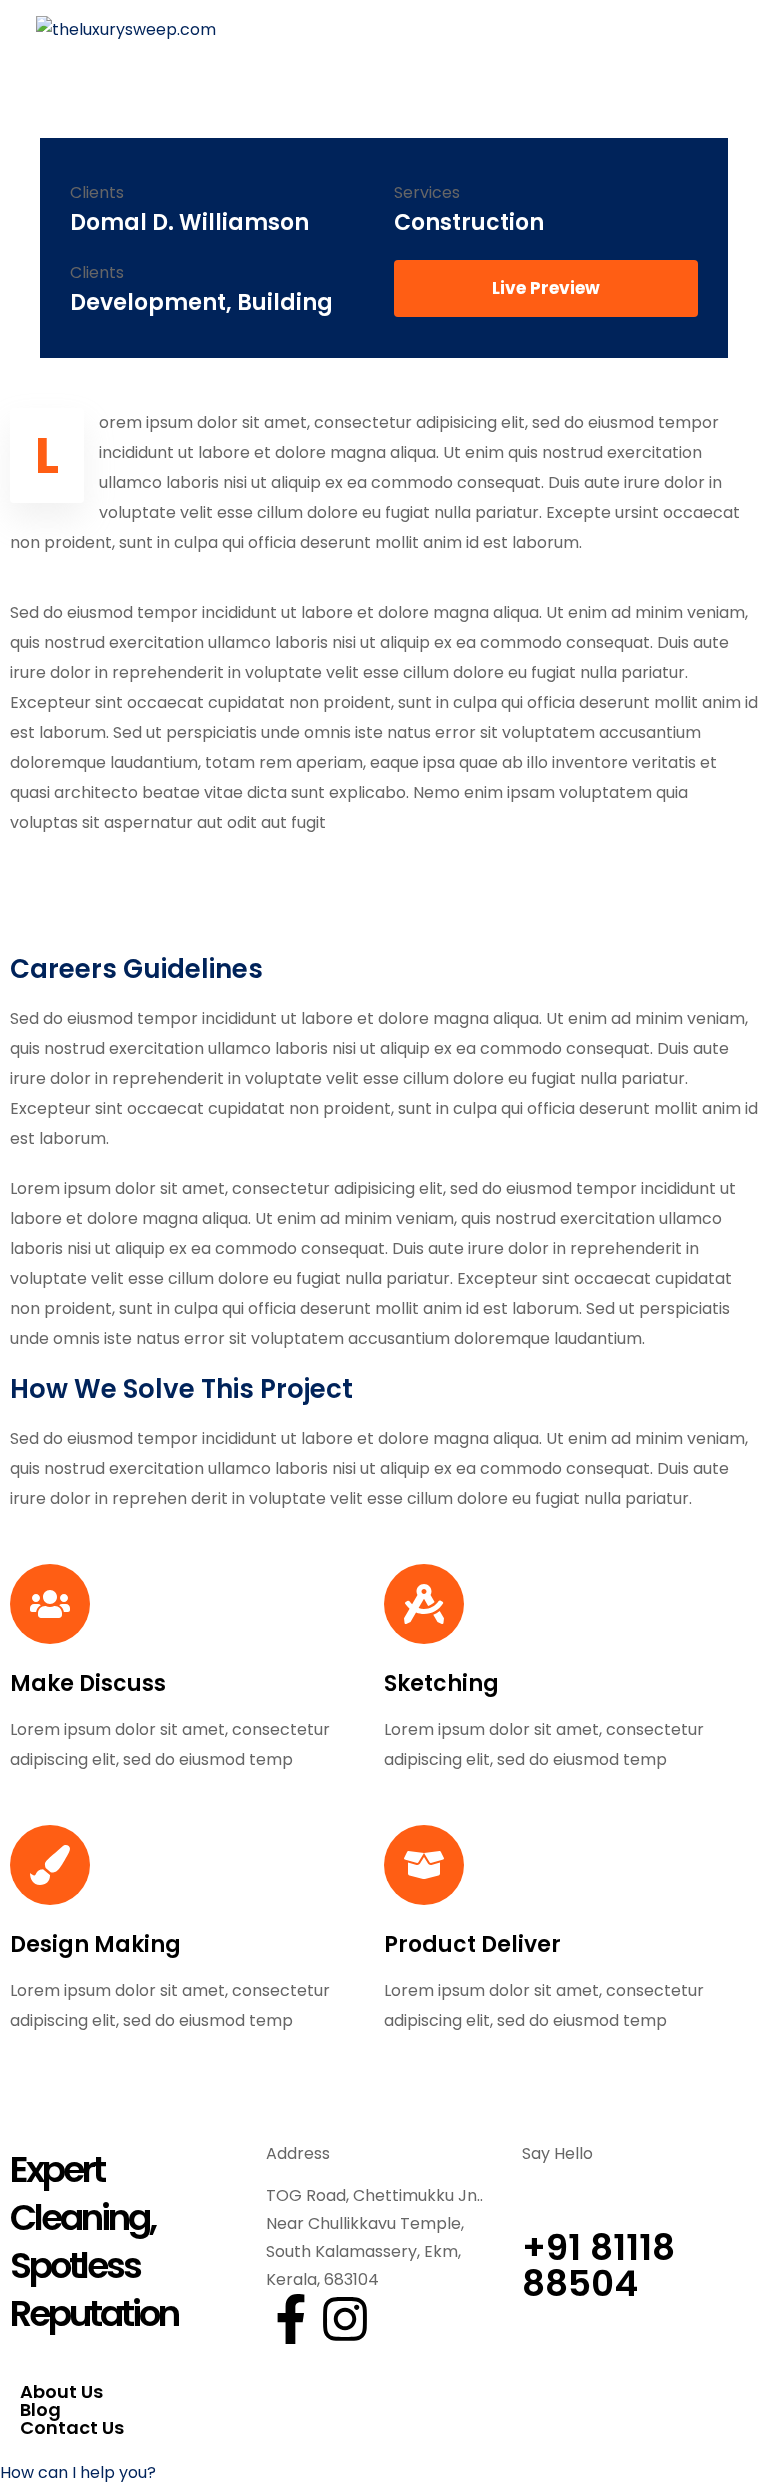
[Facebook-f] (291, 2319)
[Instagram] (345, 2319)
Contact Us (72, 2427)
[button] (78, 2472)
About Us (61, 2391)
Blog (40, 2409)
